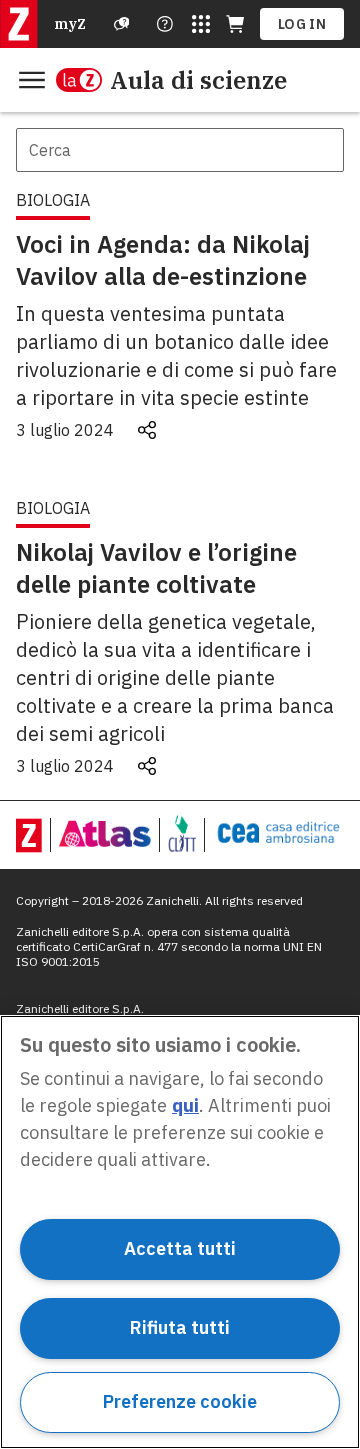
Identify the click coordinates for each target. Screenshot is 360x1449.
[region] (180, 1232)
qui (185, 1105)
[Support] (122, 24)
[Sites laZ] (201, 24)
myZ (70, 24)
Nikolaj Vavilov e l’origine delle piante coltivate (156, 568)
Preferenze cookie (180, 1401)
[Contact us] (165, 24)
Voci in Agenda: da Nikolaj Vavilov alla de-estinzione (163, 260)
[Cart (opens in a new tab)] (235, 24)
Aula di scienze (198, 80)
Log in (302, 24)
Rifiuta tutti (180, 1327)
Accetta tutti (180, 1248)
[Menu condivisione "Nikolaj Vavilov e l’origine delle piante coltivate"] (147, 766)
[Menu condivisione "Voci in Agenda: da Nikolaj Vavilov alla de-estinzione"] (147, 430)
